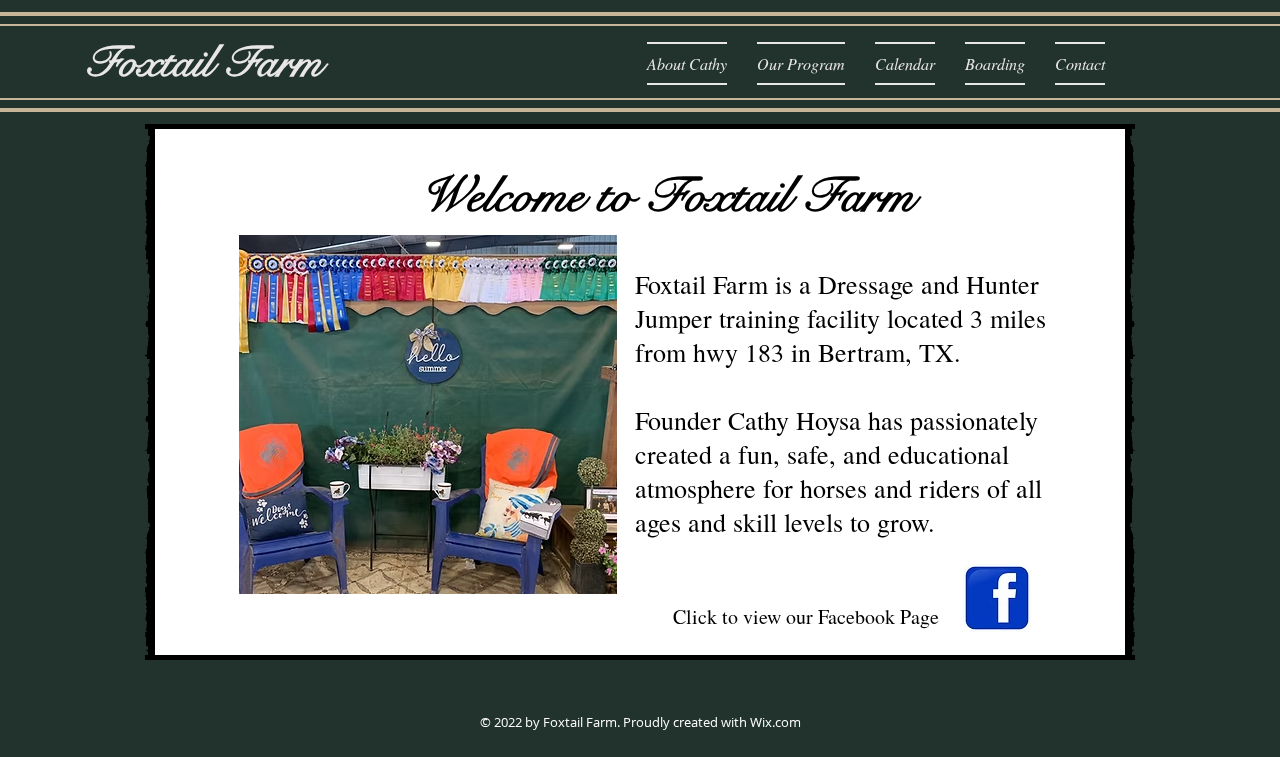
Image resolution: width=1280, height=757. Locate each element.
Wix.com (775, 722)
